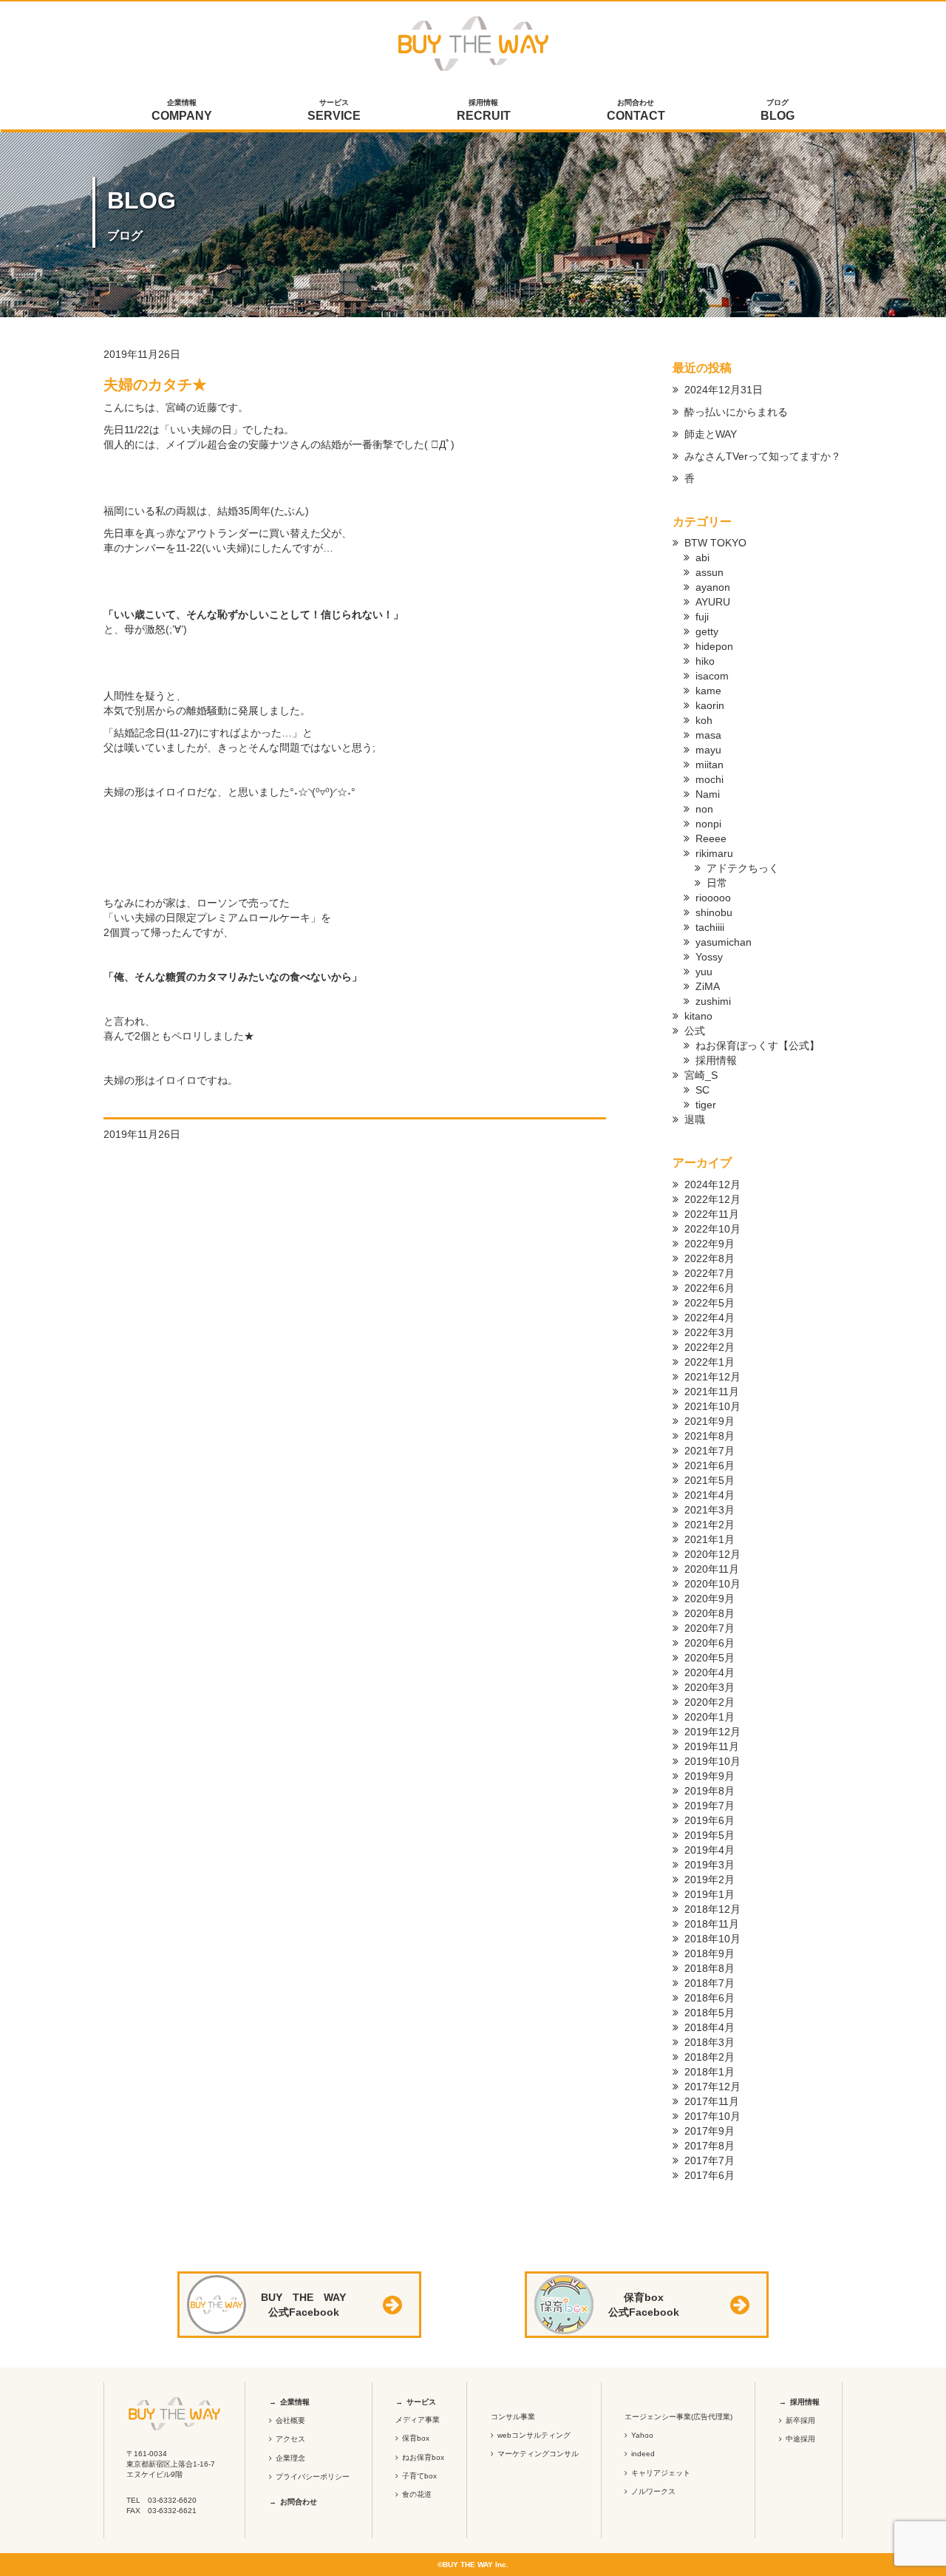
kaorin (710, 705)
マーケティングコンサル (538, 2454)
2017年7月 (709, 2160)
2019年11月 (712, 1746)
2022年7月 (709, 1273)
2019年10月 (712, 1761)
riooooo (713, 898)
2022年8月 (709, 1258)
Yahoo (642, 2435)
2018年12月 (712, 1909)
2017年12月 (712, 2087)
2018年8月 (709, 1968)
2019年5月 (709, 1835)
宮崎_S (701, 1075)
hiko (705, 661)
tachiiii (710, 927)
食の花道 (417, 2494)
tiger (706, 1105)
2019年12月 (712, 1732)
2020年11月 (712, 1569)
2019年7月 (709, 1806)
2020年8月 (709, 1613)
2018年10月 (712, 1939)
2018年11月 (712, 1924)
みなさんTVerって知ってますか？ (763, 456)
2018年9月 (709, 1953)
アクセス (290, 2439)
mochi (709, 779)
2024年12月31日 (724, 390)
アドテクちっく (743, 868)
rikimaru (714, 853)
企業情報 (182, 110)
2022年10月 (712, 1229)
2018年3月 (709, 2042)
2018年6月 (709, 1998)
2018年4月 (709, 2027)
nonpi (708, 824)
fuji (702, 617)
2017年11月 (712, 2101)
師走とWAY (711, 434)
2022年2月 (709, 1347)
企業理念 (290, 2458)
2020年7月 (709, 1628)
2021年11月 (712, 1392)
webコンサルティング (534, 2435)
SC (702, 1090)
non (704, 809)
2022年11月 (712, 1214)
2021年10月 (712, 1406)
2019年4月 (709, 1850)
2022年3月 (709, 1332)
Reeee (711, 838)
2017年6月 (709, 2175)
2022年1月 (709, 1362)
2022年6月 (709, 1288)
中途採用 (800, 2439)
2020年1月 (709, 1717)
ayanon (713, 587)
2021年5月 (709, 1480)
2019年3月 (709, 1865)
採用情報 (484, 110)
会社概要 (290, 2420)
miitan (709, 765)
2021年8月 (709, 1436)
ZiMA (708, 986)
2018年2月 (709, 2057)
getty (707, 631)
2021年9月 (709, 1421)
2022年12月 (712, 1199)
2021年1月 (709, 1539)
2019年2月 (709, 1880)
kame (708, 691)
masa (708, 735)
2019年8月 (709, 1791)
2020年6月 (709, 1643)
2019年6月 (709, 1820)
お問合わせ (636, 110)
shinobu (714, 912)
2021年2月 (709, 1525)
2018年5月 (709, 2013)
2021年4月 (709, 1495)
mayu (708, 750)
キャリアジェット (661, 2473)
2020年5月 (709, 1658)
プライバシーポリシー (313, 2477)
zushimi (713, 1001)
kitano (698, 1016)
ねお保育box (423, 2457)
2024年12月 (712, 1184)
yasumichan (724, 942)
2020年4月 (709, 1672)
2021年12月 (712, 1377)
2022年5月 (709, 1303)
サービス (334, 110)
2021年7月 (709, 1451)
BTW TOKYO (715, 543)
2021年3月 (709, 1510)
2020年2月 (709, 1702)
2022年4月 (709, 1318)
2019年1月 (709, 1894)
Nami (708, 794)
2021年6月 (709, 1465)
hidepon (714, 646)
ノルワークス (653, 2491)
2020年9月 (709, 1599)
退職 (695, 1119)
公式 (695, 1031)
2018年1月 (709, 2072)
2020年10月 (712, 1584)
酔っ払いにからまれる (736, 412)
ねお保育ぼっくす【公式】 (758, 1045)
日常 (717, 883)
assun (709, 572)
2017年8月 (709, 2146)
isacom (712, 676)
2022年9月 (709, 1244)
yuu (704, 972)
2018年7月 (709, 1983)
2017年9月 (709, 2131)
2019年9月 (709, 1776)
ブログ (777, 110)
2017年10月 (712, 2116)
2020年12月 (712, 1554)
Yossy (709, 957)
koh (704, 720)
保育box (416, 2438)
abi (702, 557)
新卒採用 (800, 2420)
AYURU (713, 602)
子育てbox (419, 2476)
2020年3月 (709, 1687)
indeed (643, 2454)
